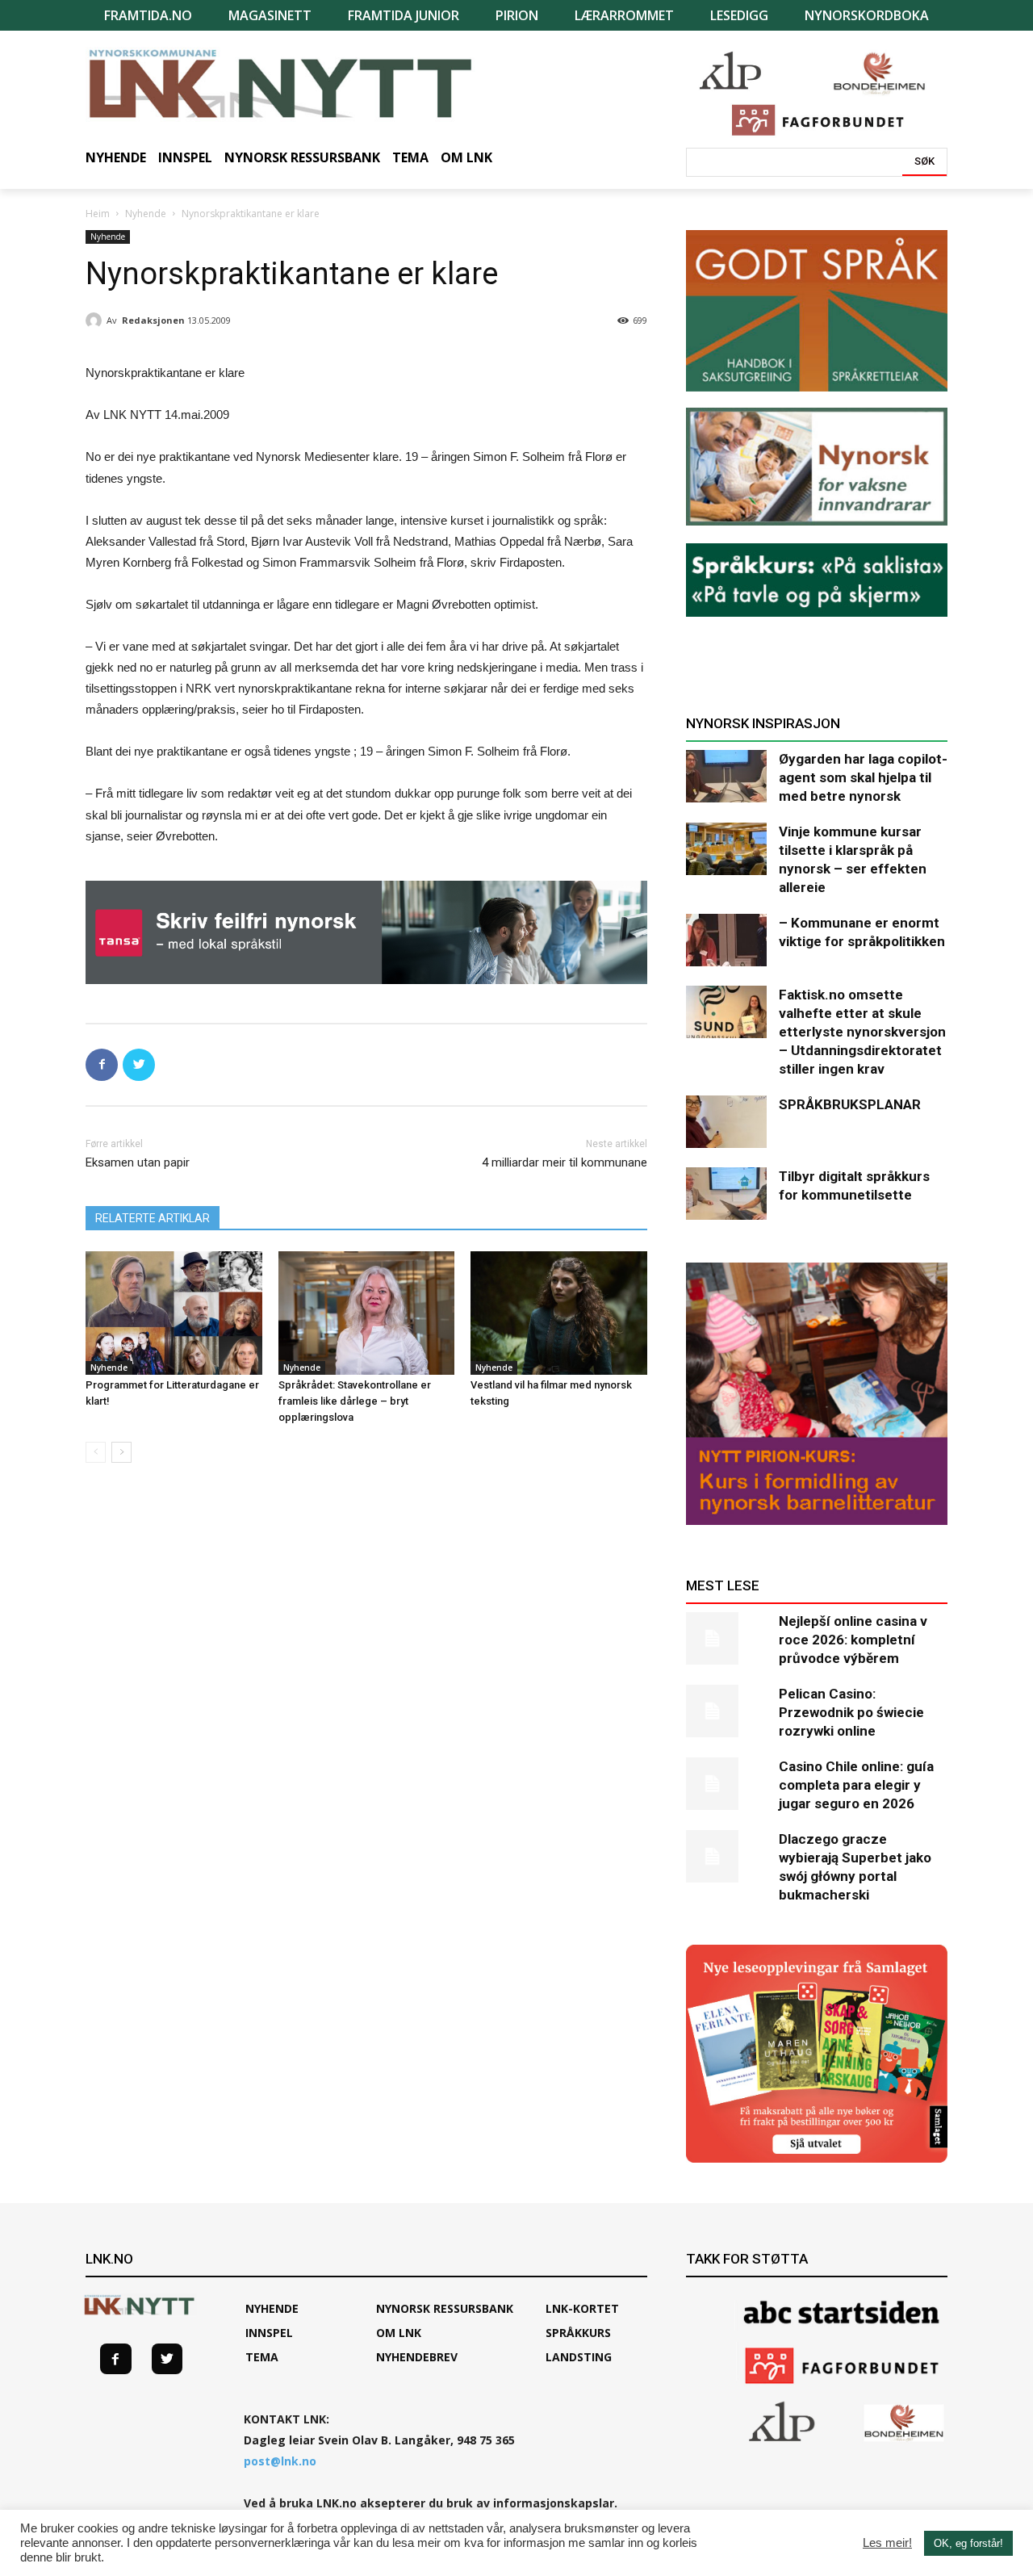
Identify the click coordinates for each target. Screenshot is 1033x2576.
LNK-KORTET (582, 2308)
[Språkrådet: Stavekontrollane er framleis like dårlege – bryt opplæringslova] (367, 1313)
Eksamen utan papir (138, 1162)
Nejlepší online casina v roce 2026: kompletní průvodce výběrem (853, 1640)
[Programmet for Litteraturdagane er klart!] (174, 1313)
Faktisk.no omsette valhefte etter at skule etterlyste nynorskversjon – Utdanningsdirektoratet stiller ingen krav (862, 1032)
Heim (98, 214)
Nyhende (146, 214)
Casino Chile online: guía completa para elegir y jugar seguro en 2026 (856, 1785)
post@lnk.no (280, 2461)
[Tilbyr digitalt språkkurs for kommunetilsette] (726, 1194)
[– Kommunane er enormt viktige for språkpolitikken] (726, 940)
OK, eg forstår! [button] (968, 2543)
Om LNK (399, 2333)
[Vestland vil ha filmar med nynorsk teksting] (559, 1313)
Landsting (579, 2357)
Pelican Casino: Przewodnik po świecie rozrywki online (851, 1712)
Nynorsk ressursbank (445, 2308)
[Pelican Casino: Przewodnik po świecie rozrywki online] (726, 1711)
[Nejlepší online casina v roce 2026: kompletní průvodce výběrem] (726, 1638)
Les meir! (887, 2543)
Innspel (269, 2333)
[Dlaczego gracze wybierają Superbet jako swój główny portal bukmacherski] (726, 1856)
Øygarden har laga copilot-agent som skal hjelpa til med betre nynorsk (863, 777)
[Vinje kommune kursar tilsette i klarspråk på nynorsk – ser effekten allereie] (726, 849)
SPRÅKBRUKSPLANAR (850, 1104)
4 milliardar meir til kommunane (565, 1162)
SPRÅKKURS (578, 2333)
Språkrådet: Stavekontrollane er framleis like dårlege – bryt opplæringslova (355, 1401)
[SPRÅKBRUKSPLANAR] (726, 1122)
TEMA (262, 2357)
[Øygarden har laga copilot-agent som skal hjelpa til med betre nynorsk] (726, 776)
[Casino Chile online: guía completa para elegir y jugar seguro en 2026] (726, 1784)
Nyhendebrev (417, 2357)
